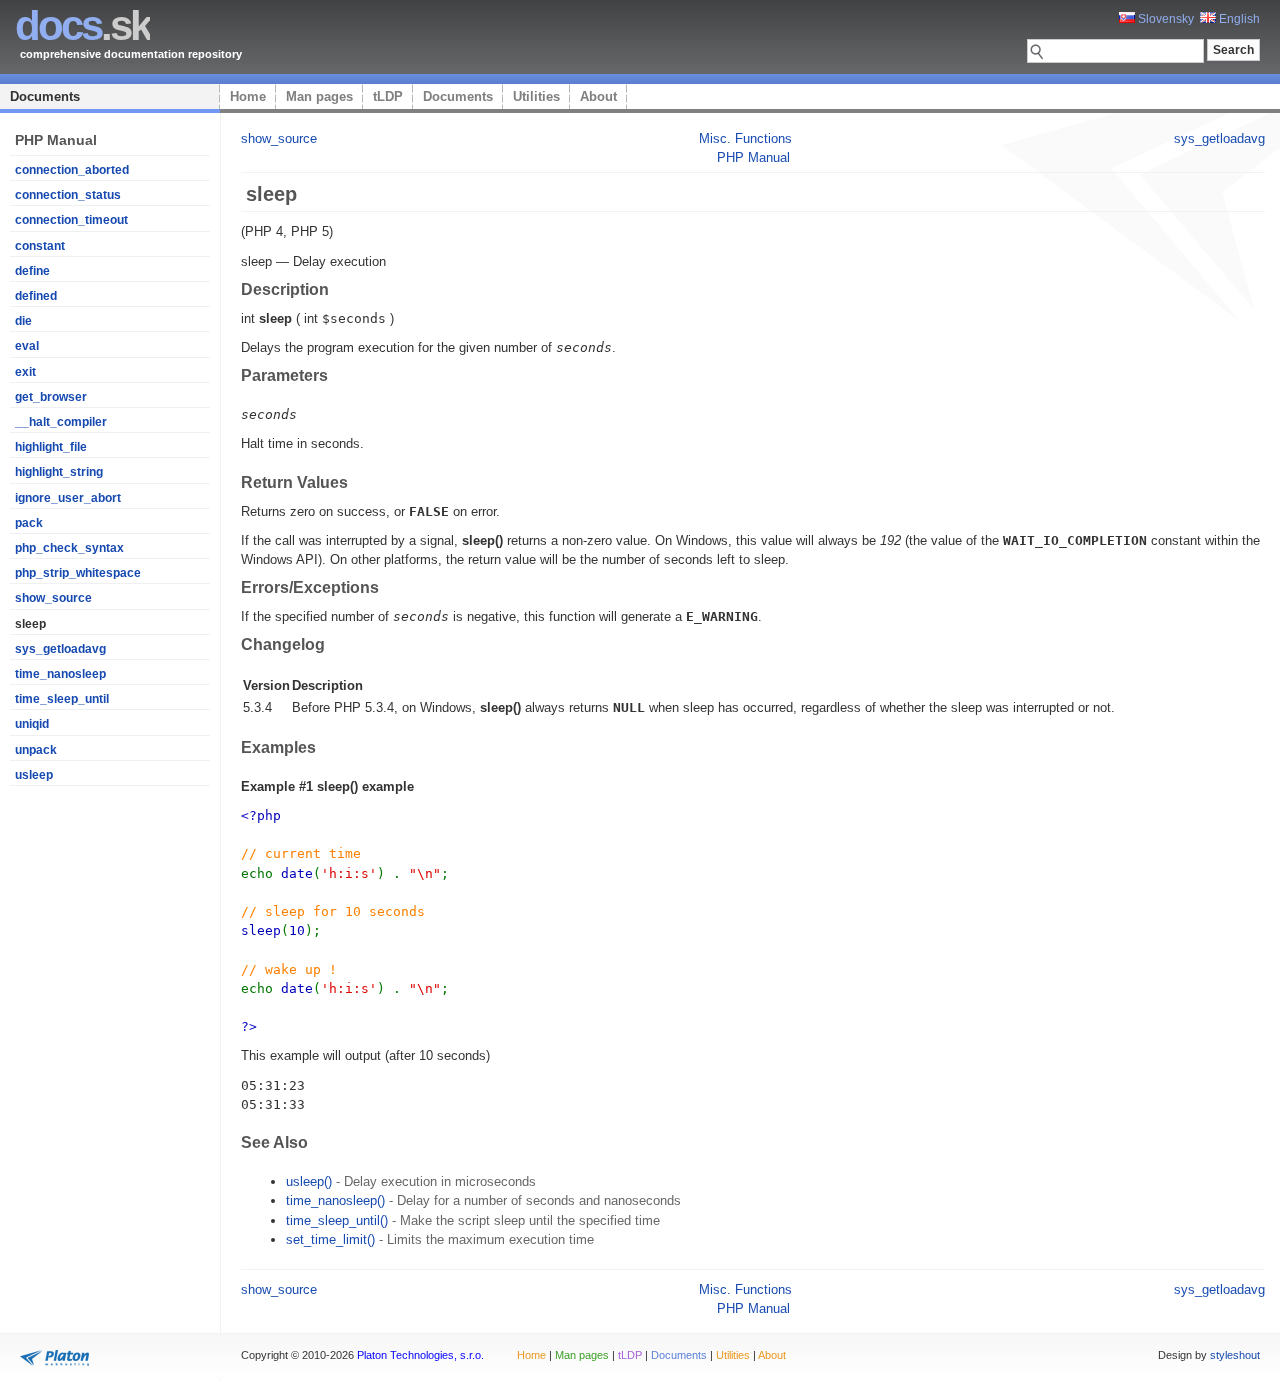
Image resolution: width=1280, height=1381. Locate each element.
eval (27, 346)
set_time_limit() (330, 1239)
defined (36, 296)
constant (40, 246)
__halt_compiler (61, 422)
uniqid (32, 724)
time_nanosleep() (335, 1200)
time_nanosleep (60, 674)
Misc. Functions (745, 138)
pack (29, 523)
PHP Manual (753, 157)
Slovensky (1164, 19)
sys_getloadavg (60, 649)
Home (248, 96)
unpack (36, 750)
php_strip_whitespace (78, 573)
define (32, 271)
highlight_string (59, 472)
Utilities (536, 96)
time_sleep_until (62, 699)
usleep (34, 775)
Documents (45, 96)
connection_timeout (71, 220)
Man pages (319, 96)
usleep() (309, 1181)
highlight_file (51, 447)
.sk (82, 25)
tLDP (388, 96)
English (1238, 19)
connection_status (68, 195)
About (598, 96)
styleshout (1235, 1355)
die (23, 321)
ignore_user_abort (68, 498)
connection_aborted (72, 170)
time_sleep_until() (337, 1220)
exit (25, 372)
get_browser (51, 397)
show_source (53, 598)
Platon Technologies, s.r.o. (420, 1355)
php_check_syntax (69, 548)
